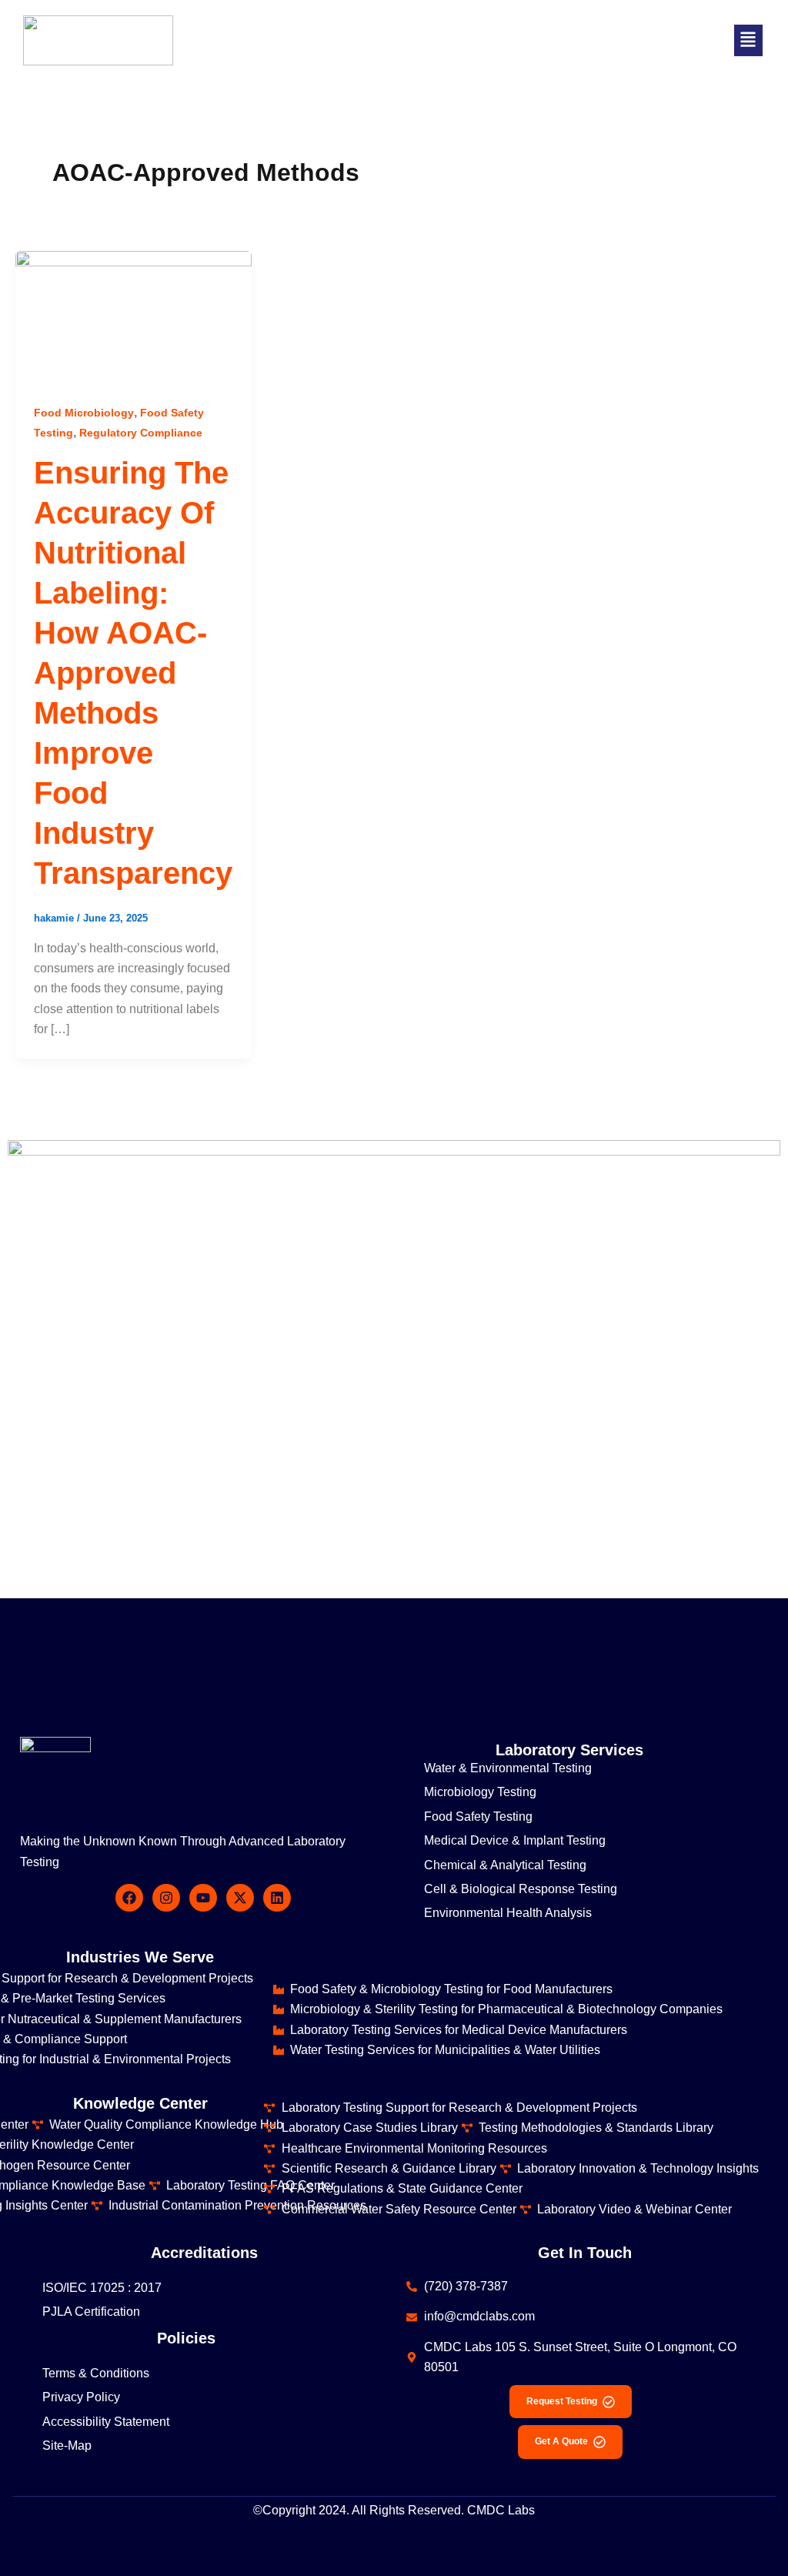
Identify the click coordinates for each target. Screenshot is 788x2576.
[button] (748, 40)
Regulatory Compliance (141, 433)
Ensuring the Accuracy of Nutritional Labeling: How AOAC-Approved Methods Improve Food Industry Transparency (133, 673)
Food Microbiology (84, 413)
